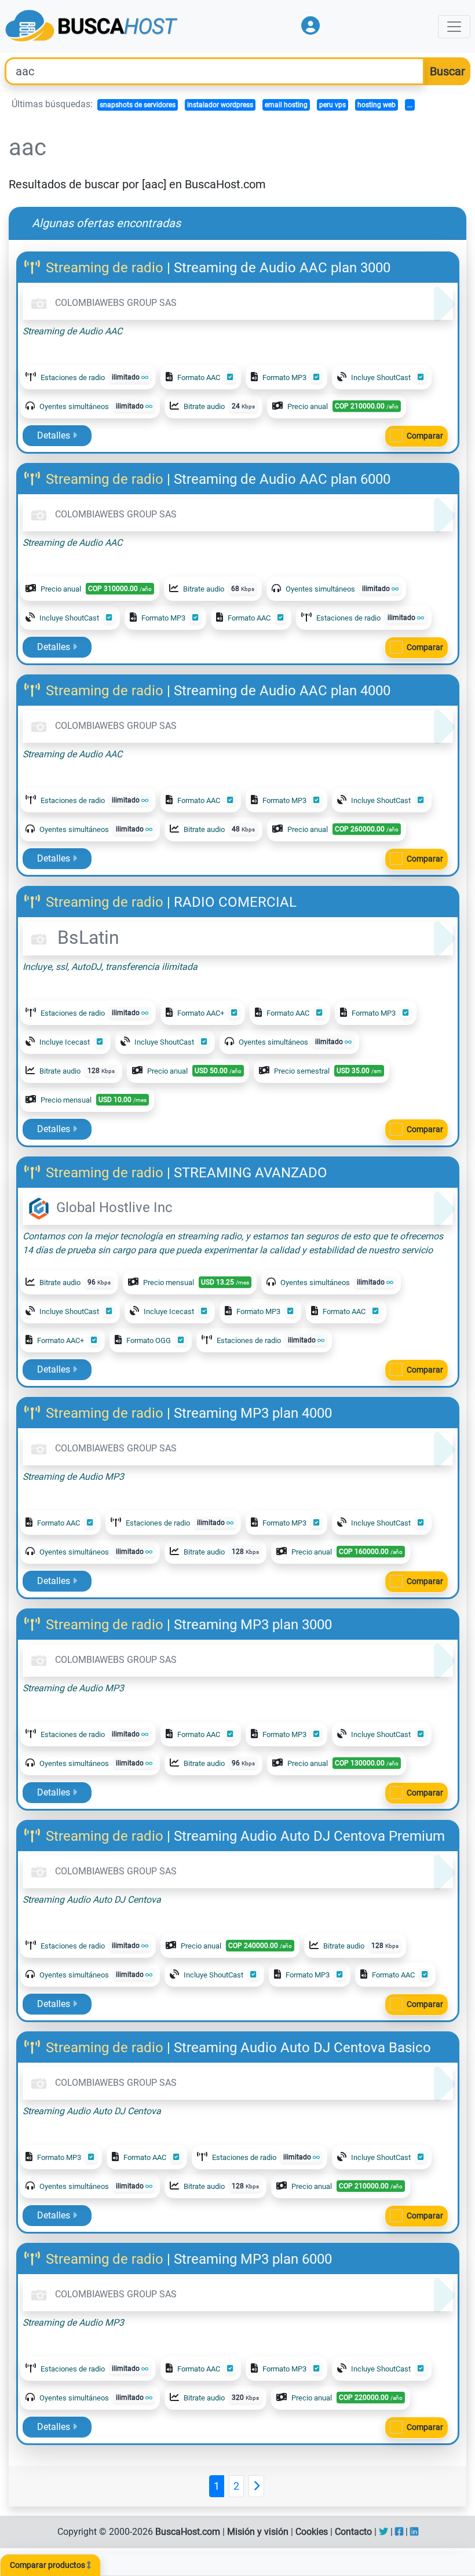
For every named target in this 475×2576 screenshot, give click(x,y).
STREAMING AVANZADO (251, 1173)
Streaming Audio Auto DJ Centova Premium (309, 1836)
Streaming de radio (105, 268)
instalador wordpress (220, 105)
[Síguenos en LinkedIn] (414, 2532)
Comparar (425, 436)
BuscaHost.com (188, 2532)
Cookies (312, 2532)
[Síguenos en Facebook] (399, 2532)
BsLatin (86, 937)
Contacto (353, 2532)
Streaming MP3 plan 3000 (253, 1625)
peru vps (332, 105)
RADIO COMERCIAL (235, 902)
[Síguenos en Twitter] (383, 2532)
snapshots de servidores (138, 105)
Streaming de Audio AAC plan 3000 (282, 268)
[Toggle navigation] (454, 27)
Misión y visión (258, 2532)
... (410, 105)
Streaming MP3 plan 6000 (253, 2259)
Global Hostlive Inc (113, 1207)
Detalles (55, 435)
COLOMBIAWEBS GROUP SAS (115, 303)
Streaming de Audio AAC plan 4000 (282, 691)
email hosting (286, 105)
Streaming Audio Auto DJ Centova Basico (302, 2048)
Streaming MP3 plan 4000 (253, 1413)
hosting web (377, 105)
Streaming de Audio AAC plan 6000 (282, 479)
